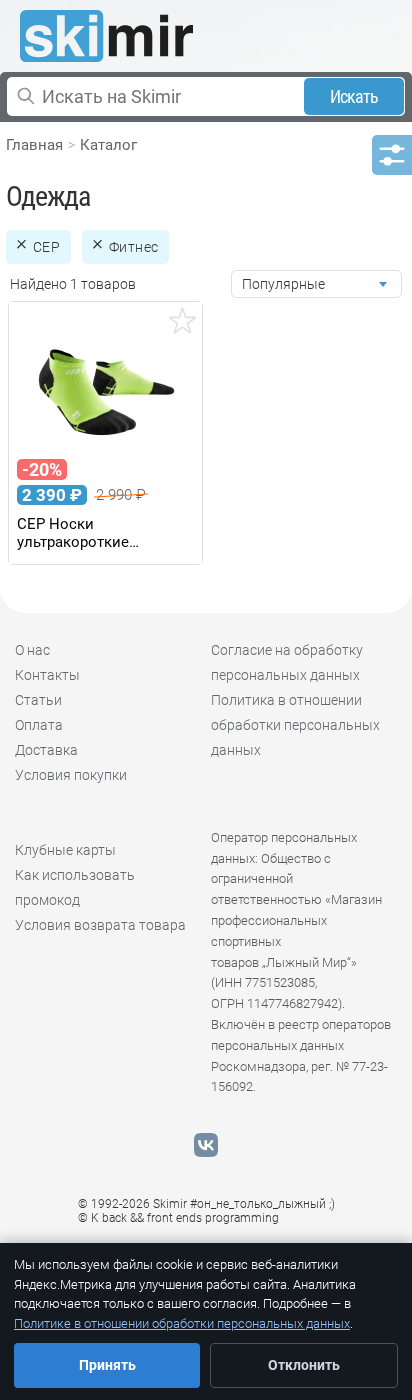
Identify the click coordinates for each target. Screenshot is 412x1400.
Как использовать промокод (75, 887)
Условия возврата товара (100, 925)
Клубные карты (65, 850)
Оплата (39, 725)
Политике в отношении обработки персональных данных (182, 1323)
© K (178, 1218)
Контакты (47, 675)
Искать (354, 96)
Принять (107, 1365)
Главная (34, 145)
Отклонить (304, 1365)
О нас (32, 650)
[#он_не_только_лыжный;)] (106, 36)
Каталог (108, 145)
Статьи (38, 700)
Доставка (46, 750)
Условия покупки (71, 775)
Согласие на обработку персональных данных (287, 662)
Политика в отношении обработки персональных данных (295, 725)
